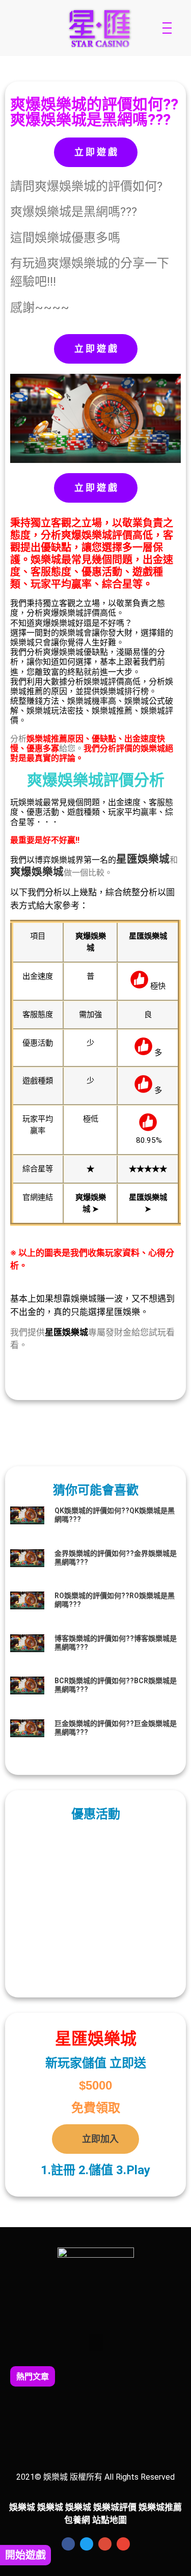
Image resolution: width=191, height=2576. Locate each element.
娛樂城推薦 (160, 2507)
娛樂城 (154, 859)
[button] (96, 2342)
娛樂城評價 (115, 2507)
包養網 (77, 2520)
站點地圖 (110, 2520)
